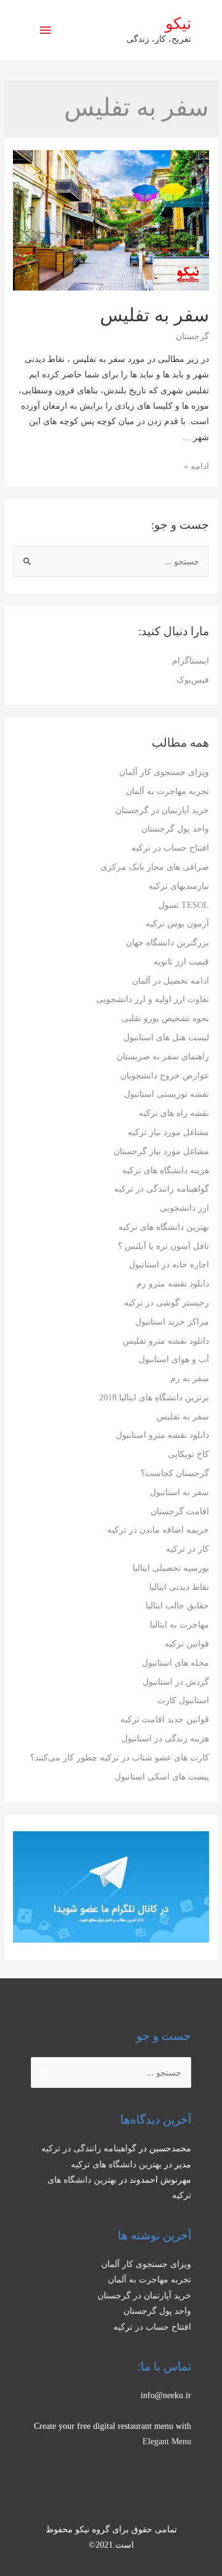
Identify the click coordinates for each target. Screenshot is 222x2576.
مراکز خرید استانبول (172, 1322)
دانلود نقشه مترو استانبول (162, 1435)
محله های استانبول (175, 1663)
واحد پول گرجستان (175, 829)
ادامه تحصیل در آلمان (171, 981)
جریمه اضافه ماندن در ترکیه (158, 1530)
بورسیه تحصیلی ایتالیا (171, 1568)
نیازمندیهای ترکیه (179, 886)
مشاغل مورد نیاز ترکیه (168, 1132)
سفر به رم (190, 1378)
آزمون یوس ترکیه (177, 924)
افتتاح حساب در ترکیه (170, 848)
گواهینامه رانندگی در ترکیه (162, 1189)
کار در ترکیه (187, 1549)
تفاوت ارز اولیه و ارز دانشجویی (153, 999)
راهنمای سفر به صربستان (163, 1057)
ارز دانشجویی (184, 1208)
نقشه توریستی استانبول (166, 1094)
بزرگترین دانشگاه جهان (167, 943)
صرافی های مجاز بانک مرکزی (155, 867)
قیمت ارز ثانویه (181, 962)
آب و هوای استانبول (174, 1359)
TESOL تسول (184, 905)
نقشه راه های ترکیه (174, 1113)
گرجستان (192, 336)
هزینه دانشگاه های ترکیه (166, 1170)
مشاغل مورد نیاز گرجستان (161, 1151)
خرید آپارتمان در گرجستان (162, 810)
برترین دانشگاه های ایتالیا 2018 (154, 1398)
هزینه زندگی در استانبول (165, 1739)
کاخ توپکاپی (188, 1454)
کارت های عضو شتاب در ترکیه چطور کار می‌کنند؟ (120, 1758)
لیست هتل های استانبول (166, 1037)
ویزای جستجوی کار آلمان (164, 772)
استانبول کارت (183, 1700)
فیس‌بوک (193, 680)
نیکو (178, 24)
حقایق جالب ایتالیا (177, 1606)
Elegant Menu (167, 2442)
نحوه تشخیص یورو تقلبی (165, 1018)
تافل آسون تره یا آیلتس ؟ (163, 1246)
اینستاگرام (191, 661)
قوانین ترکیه (187, 1644)
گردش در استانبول (176, 1682)
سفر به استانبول (179, 1492)
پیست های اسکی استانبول (162, 1777)
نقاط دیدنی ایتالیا (179, 1587)
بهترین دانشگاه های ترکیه (164, 1227)
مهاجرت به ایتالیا (179, 1625)
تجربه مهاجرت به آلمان (167, 791)
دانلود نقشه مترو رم (173, 1284)
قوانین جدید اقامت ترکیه (165, 1719)
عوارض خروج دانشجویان (165, 1076)
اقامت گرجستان (180, 1511)
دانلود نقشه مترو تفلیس (166, 1341)
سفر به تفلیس (183, 1417)
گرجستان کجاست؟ (175, 1473)
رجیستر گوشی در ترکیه (166, 1303)
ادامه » (196, 466)
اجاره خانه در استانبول (169, 1265)
